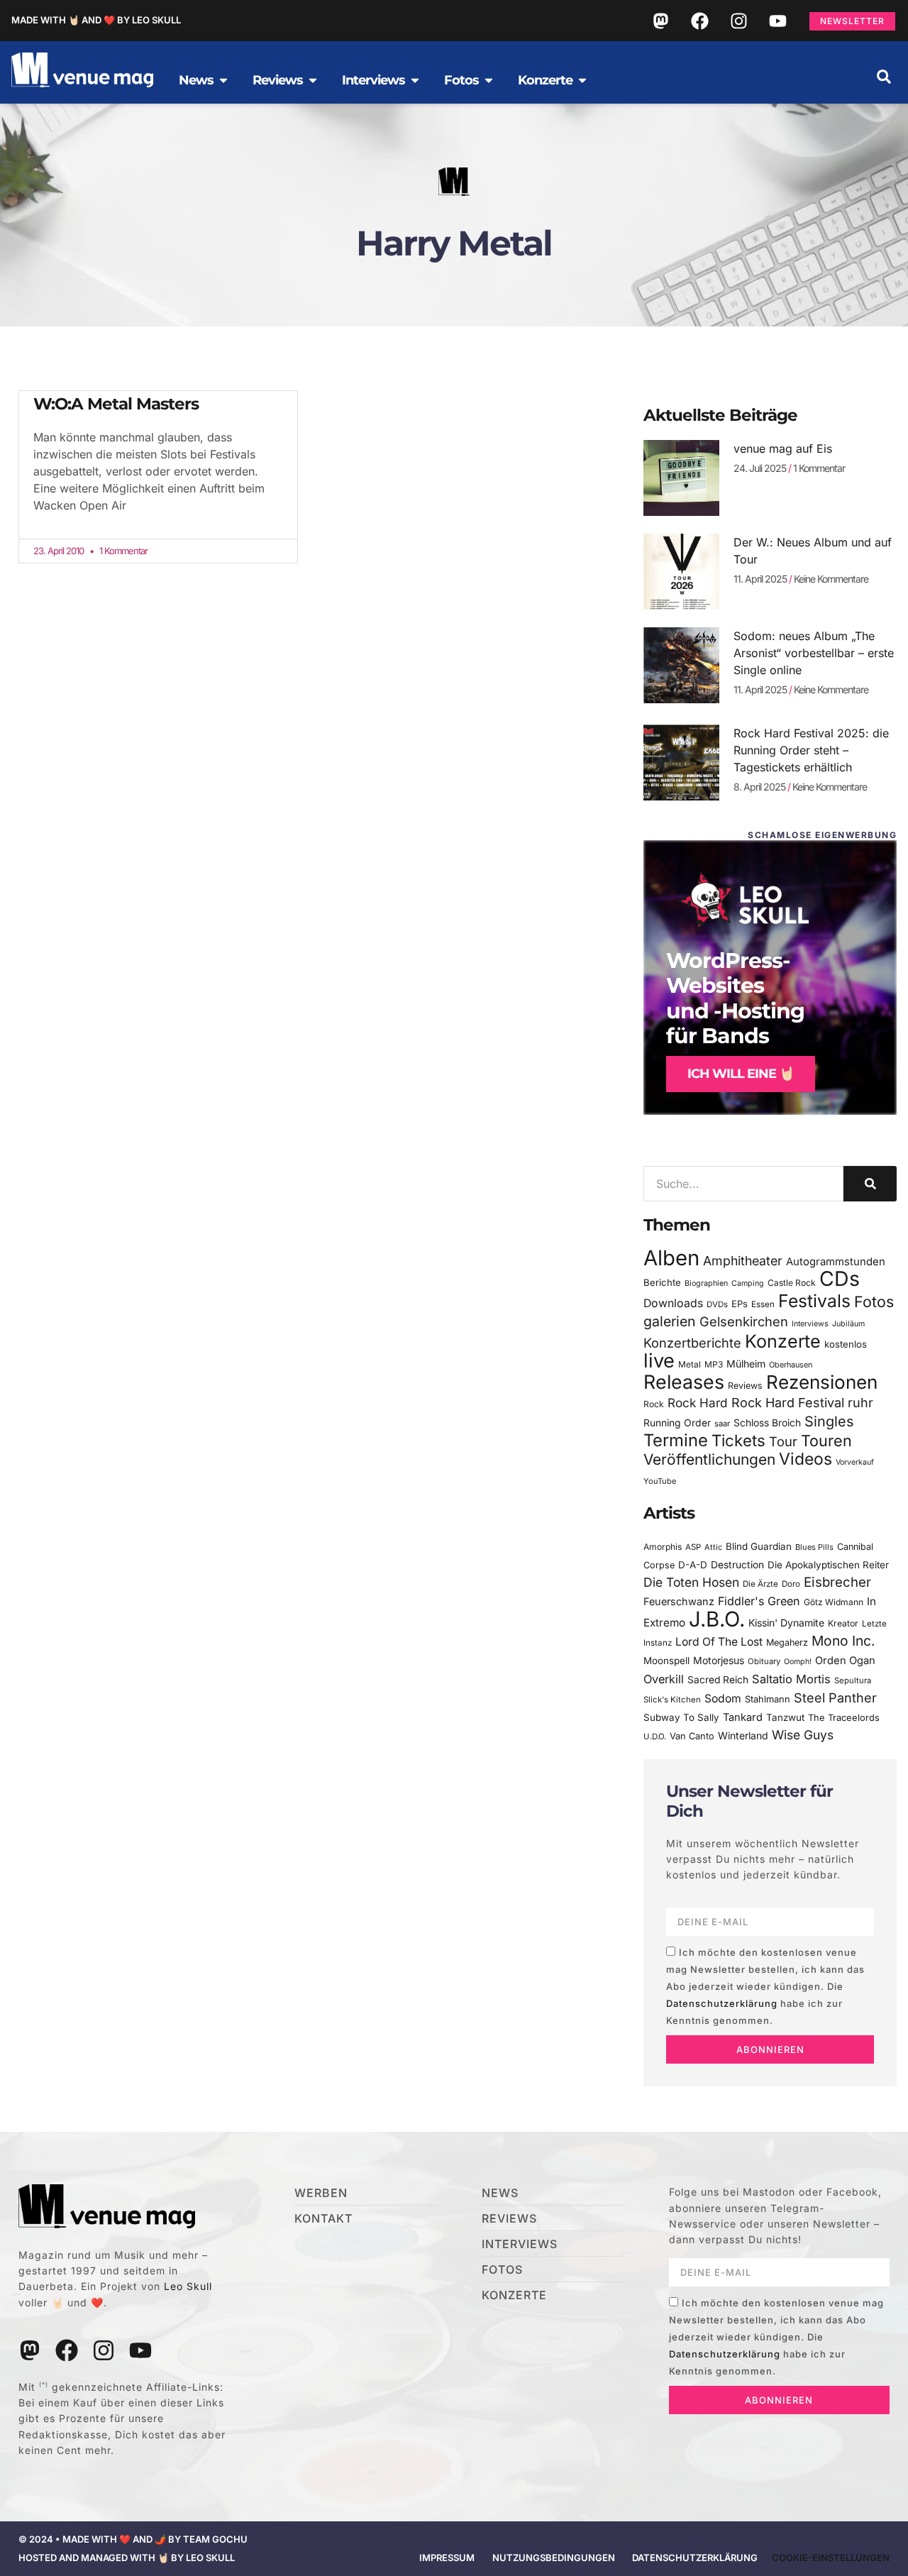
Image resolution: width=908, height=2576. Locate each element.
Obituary (764, 1661)
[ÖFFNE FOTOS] (489, 80)
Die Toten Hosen (691, 1582)
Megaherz (787, 1642)
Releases (684, 1382)
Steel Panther (835, 1697)
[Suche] (870, 1184)
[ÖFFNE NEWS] (223, 80)
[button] (884, 77)
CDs (840, 1278)
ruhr (860, 1403)
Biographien (706, 1283)
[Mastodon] (660, 21)
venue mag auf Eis (783, 448)
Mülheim (746, 1364)
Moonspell (666, 1661)
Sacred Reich (718, 1680)
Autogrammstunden (836, 1262)
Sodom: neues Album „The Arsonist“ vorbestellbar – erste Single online (814, 653)
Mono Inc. (843, 1641)
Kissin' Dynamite (786, 1623)
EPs (740, 1304)
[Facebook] (699, 21)
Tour (783, 1441)
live (659, 1361)
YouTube (660, 1481)
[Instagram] (738, 21)
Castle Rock (792, 1283)
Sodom (723, 1699)
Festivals (814, 1301)
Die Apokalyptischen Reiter (828, 1565)
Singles (829, 1421)
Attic (713, 1547)
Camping (748, 1283)
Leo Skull (188, 2286)
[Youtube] (777, 21)
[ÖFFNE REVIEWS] (313, 80)
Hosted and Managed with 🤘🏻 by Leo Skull (127, 2558)
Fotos (874, 1301)
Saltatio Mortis (791, 1679)
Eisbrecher (837, 1582)
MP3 (714, 1364)
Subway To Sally (681, 1717)
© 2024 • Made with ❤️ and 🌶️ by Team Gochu (133, 2539)
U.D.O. (655, 1736)
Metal (690, 1364)
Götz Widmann (834, 1602)
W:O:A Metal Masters (116, 404)
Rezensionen (822, 1382)
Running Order (677, 1423)
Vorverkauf (855, 1462)
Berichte (662, 1282)
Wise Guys (803, 1735)
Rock (654, 1404)
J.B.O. (717, 1619)
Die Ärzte (760, 1584)
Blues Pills (814, 1547)
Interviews (810, 1324)
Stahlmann (768, 1699)
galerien (670, 1321)
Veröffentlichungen (709, 1459)
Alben (671, 1258)
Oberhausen (791, 1365)
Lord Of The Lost (719, 1642)
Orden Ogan (845, 1661)
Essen (763, 1304)
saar (722, 1424)
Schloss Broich (767, 1423)
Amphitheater (743, 1261)
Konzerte (783, 1341)
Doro (791, 1584)
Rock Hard (698, 1403)
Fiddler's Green (759, 1601)
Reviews (745, 1386)
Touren (826, 1441)
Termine (676, 1440)
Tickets (738, 1440)
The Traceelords (844, 1718)
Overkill (664, 1679)
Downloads (673, 1303)
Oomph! (798, 1662)
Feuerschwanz (679, 1601)
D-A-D (693, 1565)
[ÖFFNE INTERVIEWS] (415, 80)
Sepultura (853, 1680)
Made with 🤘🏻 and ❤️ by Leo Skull (96, 20)
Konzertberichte (692, 1343)
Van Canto (692, 1736)
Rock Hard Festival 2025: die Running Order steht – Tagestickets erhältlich (811, 750)
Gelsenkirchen (744, 1321)
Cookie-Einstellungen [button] (831, 2558)
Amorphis (663, 1547)
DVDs (717, 1304)
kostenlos (846, 1344)
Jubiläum (848, 1324)
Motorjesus (719, 1660)
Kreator (843, 1623)
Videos (805, 1459)
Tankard (743, 1717)
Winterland (743, 1735)
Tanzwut (785, 1717)
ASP (693, 1547)
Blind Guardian (759, 1546)
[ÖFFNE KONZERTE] (582, 80)
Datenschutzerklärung (722, 2003)
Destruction (737, 1565)
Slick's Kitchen (672, 1700)
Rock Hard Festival (788, 1403)
